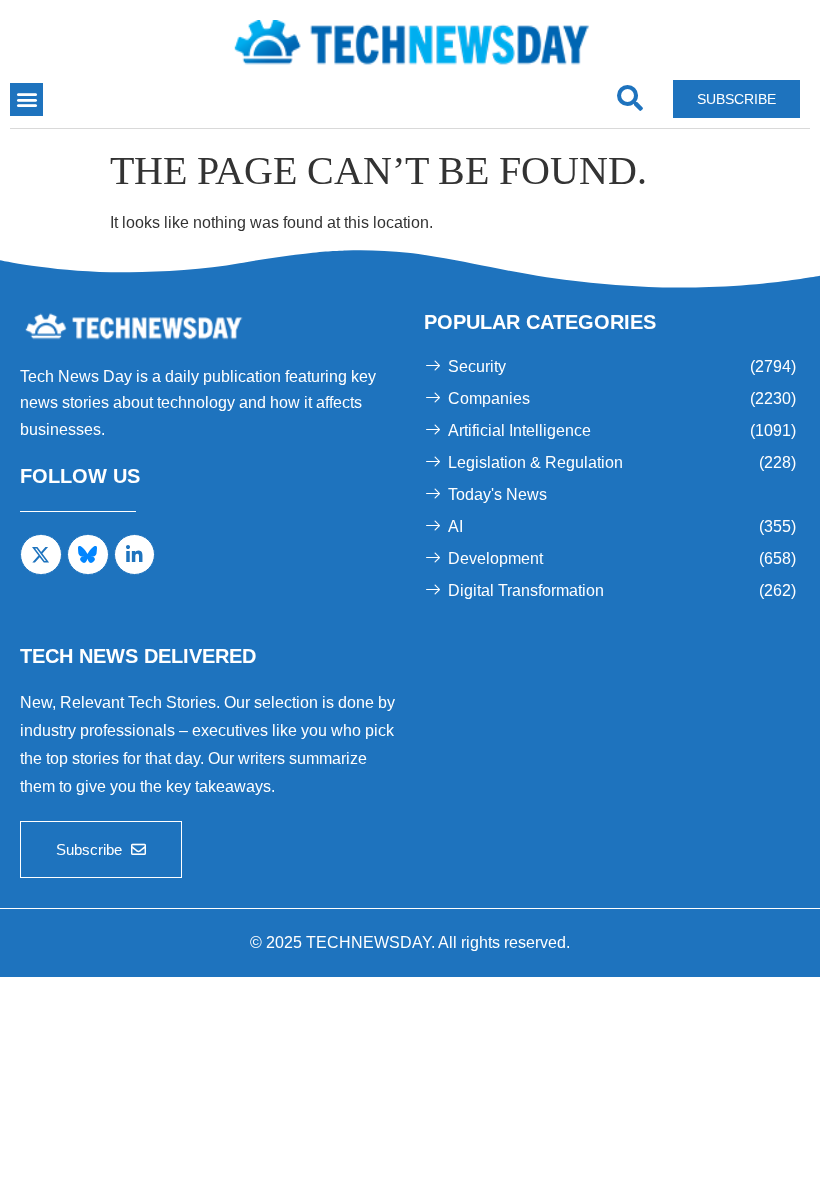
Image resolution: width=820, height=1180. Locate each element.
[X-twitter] (41, 555)
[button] (26, 99)
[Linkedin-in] (135, 555)
